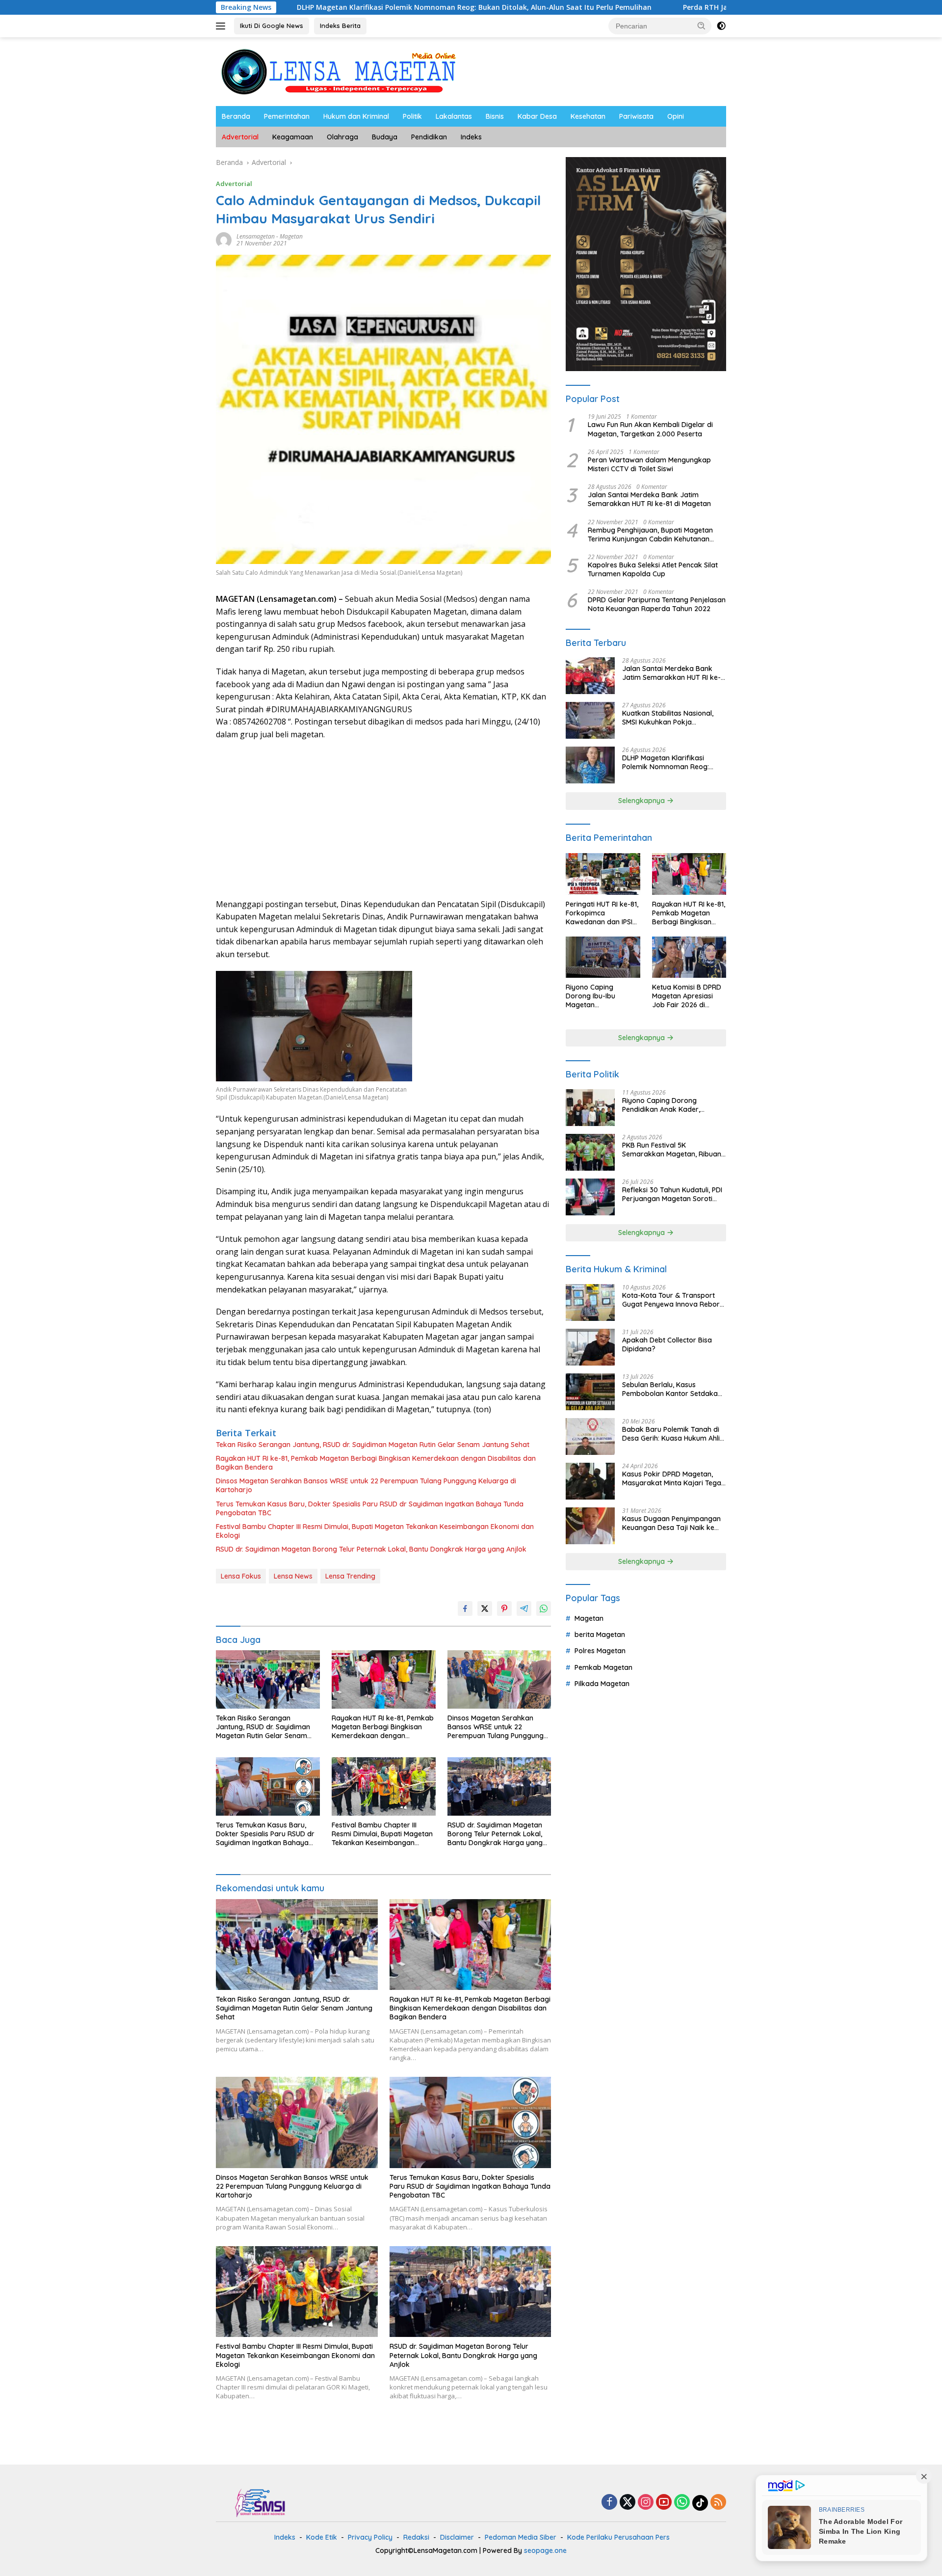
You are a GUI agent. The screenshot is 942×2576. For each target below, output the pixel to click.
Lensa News (293, 1576)
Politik (412, 116)
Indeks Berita (340, 26)
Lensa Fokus (241, 1576)
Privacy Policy (370, 2537)
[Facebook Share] (465, 1609)
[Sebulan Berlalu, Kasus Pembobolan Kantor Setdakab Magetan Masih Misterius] (590, 1392)
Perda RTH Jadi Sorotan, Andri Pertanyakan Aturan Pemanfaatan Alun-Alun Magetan (703, 7)
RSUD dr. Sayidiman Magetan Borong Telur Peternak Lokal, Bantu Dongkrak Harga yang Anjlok (371, 1549)
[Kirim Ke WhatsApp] (544, 1609)
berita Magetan (600, 1635)
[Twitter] (628, 2503)
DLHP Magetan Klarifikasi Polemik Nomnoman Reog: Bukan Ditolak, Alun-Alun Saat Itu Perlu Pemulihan (348, 7)
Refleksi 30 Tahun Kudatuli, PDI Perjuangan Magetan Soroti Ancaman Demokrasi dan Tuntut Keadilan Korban (672, 1194)
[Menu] (222, 26)
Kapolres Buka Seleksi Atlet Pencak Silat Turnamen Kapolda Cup (653, 569)
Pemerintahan (287, 116)
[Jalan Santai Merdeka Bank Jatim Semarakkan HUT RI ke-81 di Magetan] (590, 676)
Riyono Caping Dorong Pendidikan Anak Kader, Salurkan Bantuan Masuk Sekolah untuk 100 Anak (663, 1105)
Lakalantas (454, 116)
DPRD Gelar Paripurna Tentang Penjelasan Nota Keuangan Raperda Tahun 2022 (657, 605)
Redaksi (416, 2537)
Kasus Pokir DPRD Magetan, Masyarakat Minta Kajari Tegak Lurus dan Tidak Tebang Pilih (674, 1478)
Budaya (385, 137)
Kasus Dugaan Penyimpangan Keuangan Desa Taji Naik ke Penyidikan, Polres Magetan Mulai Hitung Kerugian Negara (671, 1523)
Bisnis (495, 116)
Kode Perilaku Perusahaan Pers (618, 2537)
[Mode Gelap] (721, 26)
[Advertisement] (383, 820)
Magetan (291, 236)
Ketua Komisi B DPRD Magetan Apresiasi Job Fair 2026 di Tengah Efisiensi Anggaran (687, 996)
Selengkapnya (642, 801)
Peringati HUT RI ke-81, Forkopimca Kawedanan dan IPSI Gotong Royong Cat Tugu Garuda (602, 913)
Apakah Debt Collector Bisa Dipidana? (667, 1344)
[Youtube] (664, 2503)
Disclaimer (457, 2537)
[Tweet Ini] (485, 1609)
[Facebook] (609, 2503)
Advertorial (240, 137)
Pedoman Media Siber (521, 2537)
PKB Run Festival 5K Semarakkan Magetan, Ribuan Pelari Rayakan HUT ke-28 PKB (672, 1150)
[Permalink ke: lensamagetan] (224, 239)
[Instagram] (646, 2503)
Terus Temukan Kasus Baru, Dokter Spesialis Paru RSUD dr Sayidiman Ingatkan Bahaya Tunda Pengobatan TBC (370, 1508)
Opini (676, 116)
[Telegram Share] (524, 1609)
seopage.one (545, 2550)
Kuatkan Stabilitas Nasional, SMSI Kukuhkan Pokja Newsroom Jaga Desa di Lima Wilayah (672, 718)
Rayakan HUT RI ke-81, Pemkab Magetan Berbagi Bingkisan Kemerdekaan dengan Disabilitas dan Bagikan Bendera (376, 1463)
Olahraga (342, 137)
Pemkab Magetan (603, 1667)
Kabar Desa (537, 116)
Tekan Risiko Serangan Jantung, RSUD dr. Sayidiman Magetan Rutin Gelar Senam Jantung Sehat (373, 1445)
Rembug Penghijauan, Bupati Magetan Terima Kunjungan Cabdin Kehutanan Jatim (650, 535)
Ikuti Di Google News (272, 26)
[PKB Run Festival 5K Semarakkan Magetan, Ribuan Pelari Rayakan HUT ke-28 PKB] (590, 1152)
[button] (702, 26)
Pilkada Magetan (602, 1684)
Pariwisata (636, 116)
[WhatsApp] (682, 2503)
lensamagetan (256, 236)
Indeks (471, 137)
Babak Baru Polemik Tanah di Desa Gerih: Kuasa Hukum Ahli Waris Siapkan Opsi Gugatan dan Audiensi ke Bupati (671, 1434)
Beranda (236, 116)
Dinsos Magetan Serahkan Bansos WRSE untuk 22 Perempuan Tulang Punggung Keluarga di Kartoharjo (366, 1485)
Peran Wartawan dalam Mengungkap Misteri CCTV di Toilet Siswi (649, 464)
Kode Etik (322, 2537)
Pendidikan (429, 137)
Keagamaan (293, 137)
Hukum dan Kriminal (356, 116)
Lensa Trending (350, 1576)
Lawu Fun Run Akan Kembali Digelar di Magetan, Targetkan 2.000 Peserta (650, 429)
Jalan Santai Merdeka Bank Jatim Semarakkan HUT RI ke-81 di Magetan (649, 499)
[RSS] (718, 2503)
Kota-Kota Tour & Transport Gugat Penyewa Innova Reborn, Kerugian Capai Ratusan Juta (674, 1300)
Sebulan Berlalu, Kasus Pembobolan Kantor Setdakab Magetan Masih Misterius (672, 1389)
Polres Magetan (600, 1651)
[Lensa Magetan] (339, 71)
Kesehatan (588, 116)
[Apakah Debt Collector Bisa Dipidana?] (590, 1347)
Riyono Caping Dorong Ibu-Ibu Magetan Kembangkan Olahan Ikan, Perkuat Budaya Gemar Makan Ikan (601, 996)
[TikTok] (700, 2503)
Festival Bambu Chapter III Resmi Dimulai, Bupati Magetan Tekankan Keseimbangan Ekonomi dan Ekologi (375, 1531)
